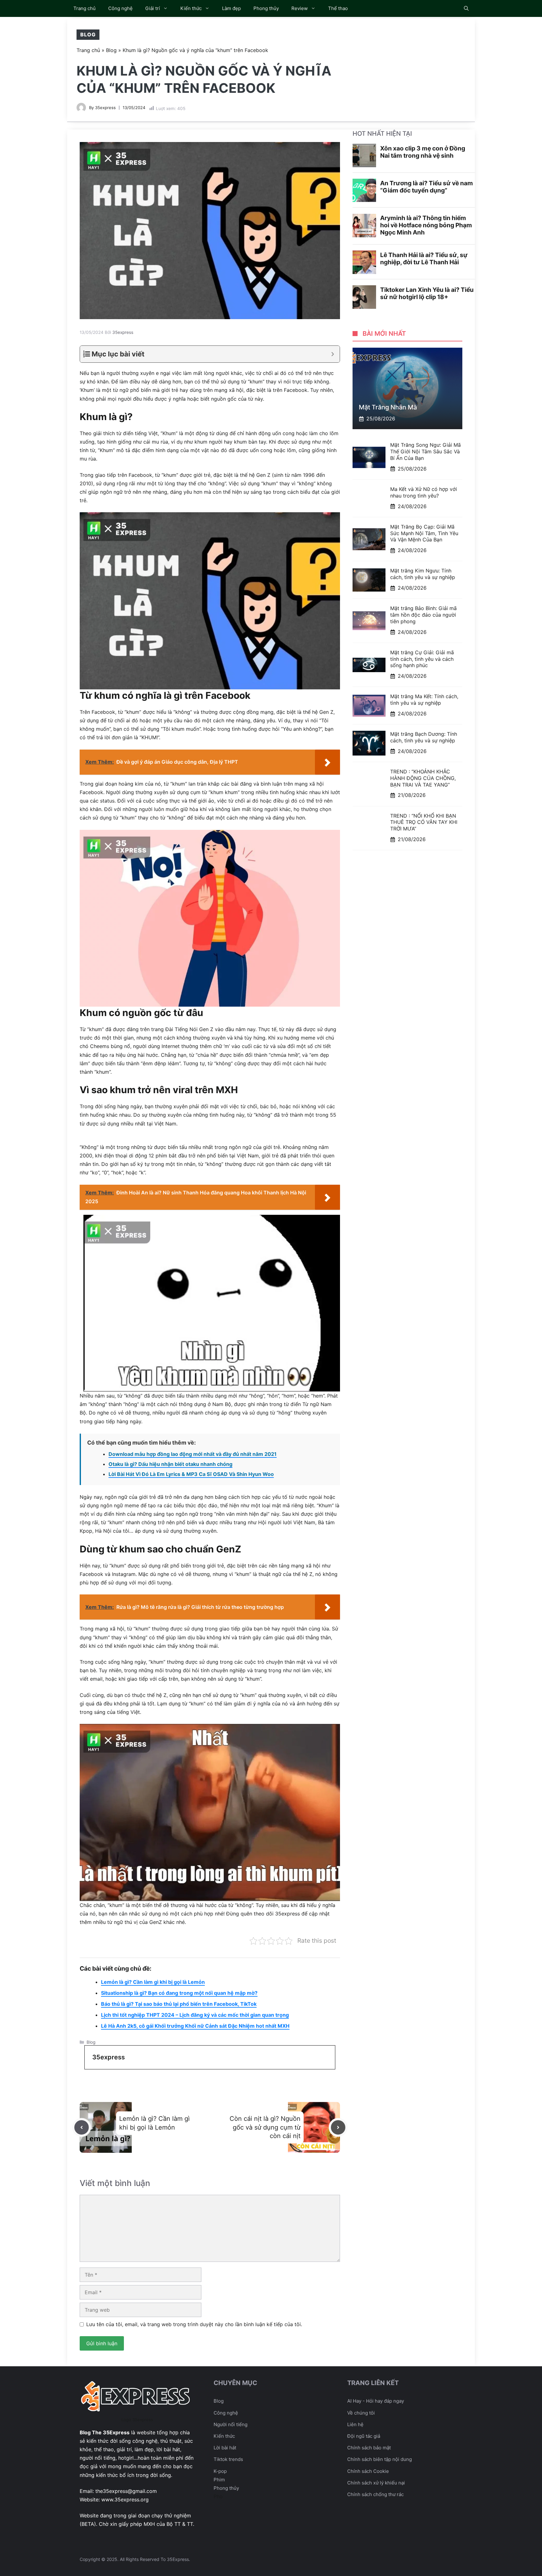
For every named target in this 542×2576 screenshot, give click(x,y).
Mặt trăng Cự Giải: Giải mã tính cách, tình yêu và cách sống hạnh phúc (422, 659)
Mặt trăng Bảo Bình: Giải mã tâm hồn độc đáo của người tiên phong (423, 615)
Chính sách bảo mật (369, 2448)
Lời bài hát (225, 2448)
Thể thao (338, 8)
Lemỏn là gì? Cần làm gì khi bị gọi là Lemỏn (153, 1982)
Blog (88, 34)
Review (300, 8)
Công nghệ (120, 8)
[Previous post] (82, 2127)
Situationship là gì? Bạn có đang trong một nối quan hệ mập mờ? (179, 1993)
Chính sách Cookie (368, 2471)
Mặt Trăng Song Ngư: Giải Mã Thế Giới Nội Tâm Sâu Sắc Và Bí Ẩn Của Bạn (425, 451)
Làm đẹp (231, 8)
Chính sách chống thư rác (375, 2494)
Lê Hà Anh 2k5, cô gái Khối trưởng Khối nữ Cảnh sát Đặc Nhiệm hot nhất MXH (195, 2026)
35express (105, 108)
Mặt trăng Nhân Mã (388, 407)
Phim (219, 2480)
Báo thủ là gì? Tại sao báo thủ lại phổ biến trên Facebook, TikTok (179, 2004)
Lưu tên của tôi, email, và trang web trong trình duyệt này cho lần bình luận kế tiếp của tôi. (194, 2324)
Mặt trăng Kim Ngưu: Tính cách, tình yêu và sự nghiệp (423, 574)
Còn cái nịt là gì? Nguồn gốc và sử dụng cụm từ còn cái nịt (265, 2127)
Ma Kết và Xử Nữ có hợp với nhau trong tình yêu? (424, 492)
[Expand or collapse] (333, 354)
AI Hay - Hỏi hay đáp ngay (376, 2401)
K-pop (220, 2471)
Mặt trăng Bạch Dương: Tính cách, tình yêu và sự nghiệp (424, 737)
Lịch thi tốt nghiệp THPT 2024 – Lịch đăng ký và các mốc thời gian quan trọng (195, 2015)
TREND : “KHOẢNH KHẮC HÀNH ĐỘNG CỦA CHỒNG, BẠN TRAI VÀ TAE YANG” (423, 778)
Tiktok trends (228, 2459)
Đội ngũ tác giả (364, 2436)
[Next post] (338, 2127)
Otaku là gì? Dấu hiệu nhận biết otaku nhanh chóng (170, 1464)
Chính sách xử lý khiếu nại (376, 2483)
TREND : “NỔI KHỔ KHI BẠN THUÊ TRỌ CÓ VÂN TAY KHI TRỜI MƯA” (424, 822)
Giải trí (153, 8)
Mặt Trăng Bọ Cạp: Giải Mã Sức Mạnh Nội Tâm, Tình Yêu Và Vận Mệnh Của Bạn (424, 533)
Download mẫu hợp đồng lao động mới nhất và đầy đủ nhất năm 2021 (193, 1454)
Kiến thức (191, 8)
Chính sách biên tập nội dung (380, 2459)
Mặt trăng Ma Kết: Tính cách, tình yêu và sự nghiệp (424, 700)
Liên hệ (355, 2424)
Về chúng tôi (361, 2413)
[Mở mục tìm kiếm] (466, 8)
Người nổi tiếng (231, 2424)
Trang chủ (85, 8)
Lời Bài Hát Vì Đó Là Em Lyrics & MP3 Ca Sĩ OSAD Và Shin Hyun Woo (191, 1474)
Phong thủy (266, 8)
